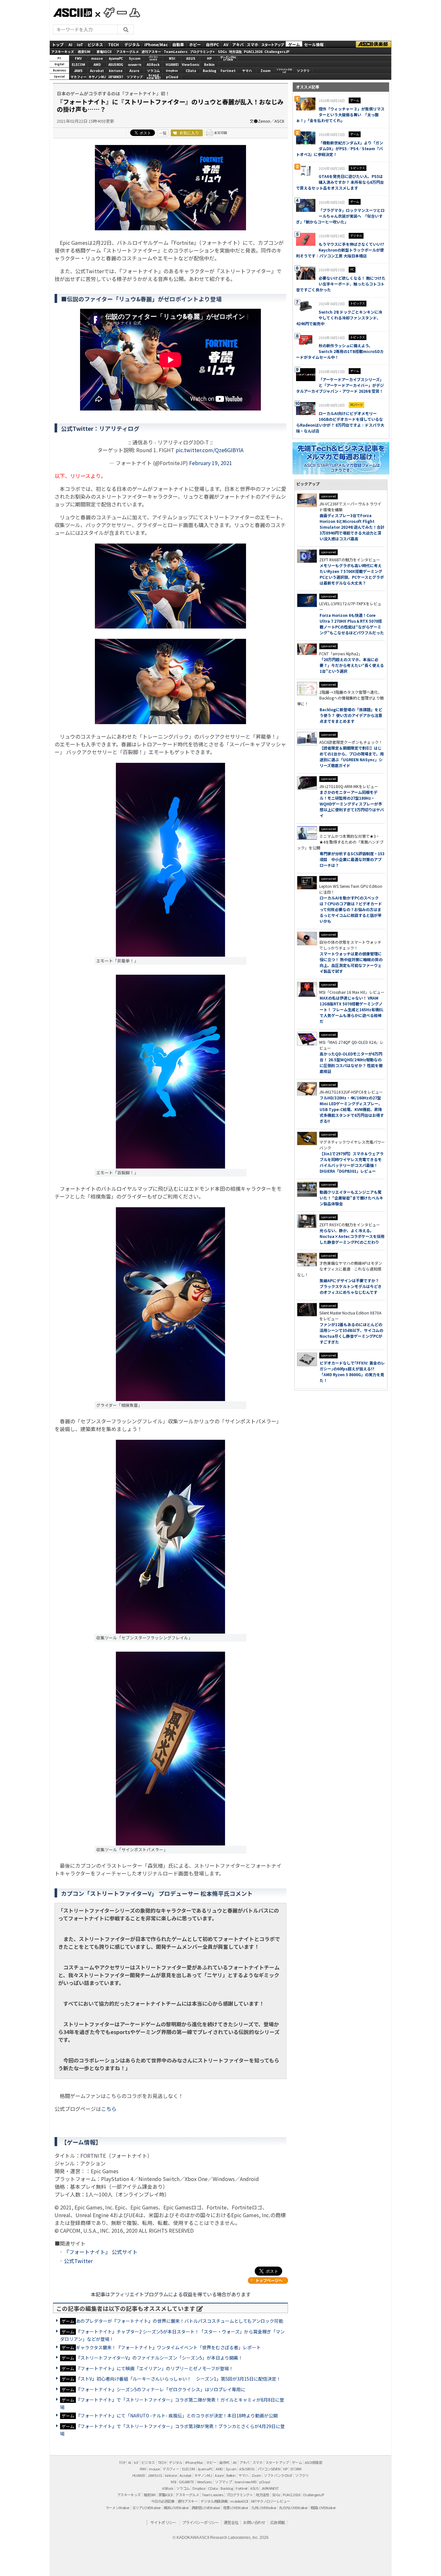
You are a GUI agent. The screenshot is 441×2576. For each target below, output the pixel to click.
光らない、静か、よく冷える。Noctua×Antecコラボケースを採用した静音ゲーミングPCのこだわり (352, 1236)
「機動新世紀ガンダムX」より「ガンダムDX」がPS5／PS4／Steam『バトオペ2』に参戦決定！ (340, 148)
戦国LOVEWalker (323, 2508)
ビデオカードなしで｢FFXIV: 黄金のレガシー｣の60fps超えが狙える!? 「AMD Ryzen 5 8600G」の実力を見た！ (352, 1371)
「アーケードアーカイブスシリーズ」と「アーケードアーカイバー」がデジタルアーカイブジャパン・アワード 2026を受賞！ (340, 385)
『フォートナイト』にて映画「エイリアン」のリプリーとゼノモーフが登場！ (155, 2368)
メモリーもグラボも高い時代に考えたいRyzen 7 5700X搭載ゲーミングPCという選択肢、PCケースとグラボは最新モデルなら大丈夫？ (352, 574)
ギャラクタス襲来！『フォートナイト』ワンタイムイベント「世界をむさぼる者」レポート (168, 2347)
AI (70, 44)
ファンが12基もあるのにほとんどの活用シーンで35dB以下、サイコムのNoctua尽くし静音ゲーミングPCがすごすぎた (351, 1333)
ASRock (153, 64)
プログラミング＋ (239, 2495)
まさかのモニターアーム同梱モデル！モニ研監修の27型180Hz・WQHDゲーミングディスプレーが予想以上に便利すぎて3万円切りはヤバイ (352, 804)
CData (191, 71)
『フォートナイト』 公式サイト (101, 2252)
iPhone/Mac (156, 44)
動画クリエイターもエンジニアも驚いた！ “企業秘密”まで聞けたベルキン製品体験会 (351, 1198)
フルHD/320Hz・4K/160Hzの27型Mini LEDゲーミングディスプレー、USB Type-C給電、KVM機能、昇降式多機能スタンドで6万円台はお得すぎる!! (352, 1109)
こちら (109, 2109)
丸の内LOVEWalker (293, 2508)
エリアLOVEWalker (147, 2508)
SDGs (222, 51)
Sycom (135, 58)
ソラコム (153, 71)
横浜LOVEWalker (176, 2508)
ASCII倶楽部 (374, 44)
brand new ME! (246, 2482)
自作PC (212, 44)
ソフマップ (135, 77)
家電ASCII (104, 51)
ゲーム (294, 44)
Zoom (266, 71)
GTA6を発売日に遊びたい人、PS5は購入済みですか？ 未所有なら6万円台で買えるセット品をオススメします (340, 182)
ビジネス (95, 44)
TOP (122, 2462)
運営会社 (231, 2522)
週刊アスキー (151, 51)
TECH (113, 44)
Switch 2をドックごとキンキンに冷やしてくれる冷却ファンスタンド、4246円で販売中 (339, 318)
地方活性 (235, 51)
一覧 (163, 133)
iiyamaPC (116, 58)
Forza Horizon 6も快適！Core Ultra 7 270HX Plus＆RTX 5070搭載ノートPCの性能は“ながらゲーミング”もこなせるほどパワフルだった (352, 624)
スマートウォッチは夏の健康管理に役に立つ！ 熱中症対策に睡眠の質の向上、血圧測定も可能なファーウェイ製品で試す (351, 962)
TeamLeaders (176, 51)
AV (226, 44)
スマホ (252, 44)
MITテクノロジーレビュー (271, 2501)
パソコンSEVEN (153, 58)
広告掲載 (278, 2522)
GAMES (118, 12)
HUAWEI (172, 64)
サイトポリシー (163, 2522)
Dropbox (172, 71)
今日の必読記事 (163, 2501)
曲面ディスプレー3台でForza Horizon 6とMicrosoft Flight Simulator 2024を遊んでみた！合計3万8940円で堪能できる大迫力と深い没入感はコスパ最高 (352, 527)
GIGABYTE (135, 65)
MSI (172, 58)
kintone (116, 71)
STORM (296, 2469)
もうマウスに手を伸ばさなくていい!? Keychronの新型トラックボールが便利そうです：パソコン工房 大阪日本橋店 (340, 250)
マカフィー (78, 77)
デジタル (132, 44)
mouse (97, 58)
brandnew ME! (154, 77)
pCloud (172, 77)
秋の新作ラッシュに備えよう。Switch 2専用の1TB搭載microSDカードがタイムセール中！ (340, 351)
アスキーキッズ (63, 51)
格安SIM (84, 51)
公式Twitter (78, 2261)
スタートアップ (272, 44)
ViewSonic (191, 64)
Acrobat (97, 71)
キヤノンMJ (97, 77)
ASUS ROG (116, 64)
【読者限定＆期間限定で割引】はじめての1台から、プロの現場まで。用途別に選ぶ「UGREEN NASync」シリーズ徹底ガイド (352, 757)
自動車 (178, 44)
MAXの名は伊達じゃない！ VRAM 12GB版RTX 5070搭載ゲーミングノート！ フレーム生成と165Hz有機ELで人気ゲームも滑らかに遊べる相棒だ (352, 1009)
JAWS (78, 71)
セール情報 (314, 44)
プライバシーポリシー (200, 2522)
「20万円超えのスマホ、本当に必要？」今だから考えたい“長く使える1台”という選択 (352, 665)
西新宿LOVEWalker (206, 2508)
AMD (97, 64)
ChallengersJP (277, 51)
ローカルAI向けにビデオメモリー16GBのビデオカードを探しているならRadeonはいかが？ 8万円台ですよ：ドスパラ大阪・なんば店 (340, 422)
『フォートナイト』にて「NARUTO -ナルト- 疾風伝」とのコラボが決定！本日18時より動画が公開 (177, 2415)
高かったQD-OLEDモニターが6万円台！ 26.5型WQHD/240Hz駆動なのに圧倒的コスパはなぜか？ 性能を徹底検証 (351, 1062)
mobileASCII (239, 2501)
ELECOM (78, 64)
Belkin (209, 64)
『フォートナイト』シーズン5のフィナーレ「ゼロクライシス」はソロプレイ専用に (161, 2389)
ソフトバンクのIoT (284, 71)
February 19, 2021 (211, 463)
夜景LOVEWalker (236, 2508)
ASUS (191, 58)
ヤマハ (247, 71)
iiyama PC (205, 2469)
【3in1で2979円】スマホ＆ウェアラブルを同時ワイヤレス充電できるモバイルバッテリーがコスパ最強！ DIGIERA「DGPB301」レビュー (352, 1162)
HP (209, 58)
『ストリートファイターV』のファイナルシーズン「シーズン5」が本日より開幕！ (159, 2358)
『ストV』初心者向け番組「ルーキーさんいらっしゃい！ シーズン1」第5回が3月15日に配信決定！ (178, 2379)
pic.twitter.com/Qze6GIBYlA (210, 450)
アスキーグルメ (128, 51)
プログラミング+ (202, 51)
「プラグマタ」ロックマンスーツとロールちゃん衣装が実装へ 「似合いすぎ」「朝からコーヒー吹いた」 (340, 216)
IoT (80, 44)
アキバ (238, 44)
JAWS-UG (155, 2475)
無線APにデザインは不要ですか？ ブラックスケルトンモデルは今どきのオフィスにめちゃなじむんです (351, 1286)
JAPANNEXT (116, 77)
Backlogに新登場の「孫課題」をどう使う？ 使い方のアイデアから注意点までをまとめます (351, 715)
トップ (58, 44)
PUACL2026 (253, 51)
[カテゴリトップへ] (268, 2280)
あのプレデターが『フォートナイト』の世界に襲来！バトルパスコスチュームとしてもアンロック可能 (179, 2321)
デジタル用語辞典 (214, 2501)
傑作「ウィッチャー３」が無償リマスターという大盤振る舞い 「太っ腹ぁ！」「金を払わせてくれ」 (340, 114)
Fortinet (228, 71)
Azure (134, 71)
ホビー (195, 44)
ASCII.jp (72, 13)
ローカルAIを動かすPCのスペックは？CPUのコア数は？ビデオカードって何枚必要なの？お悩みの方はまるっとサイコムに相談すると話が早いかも (351, 909)
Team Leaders (212, 2495)
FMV (78, 58)
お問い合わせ (254, 2522)
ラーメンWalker (118, 2508)
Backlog (210, 71)
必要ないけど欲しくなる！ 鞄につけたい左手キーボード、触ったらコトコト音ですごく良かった (341, 284)
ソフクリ (303, 71)
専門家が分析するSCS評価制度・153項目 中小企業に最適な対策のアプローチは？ (352, 859)
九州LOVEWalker (264, 2508)
